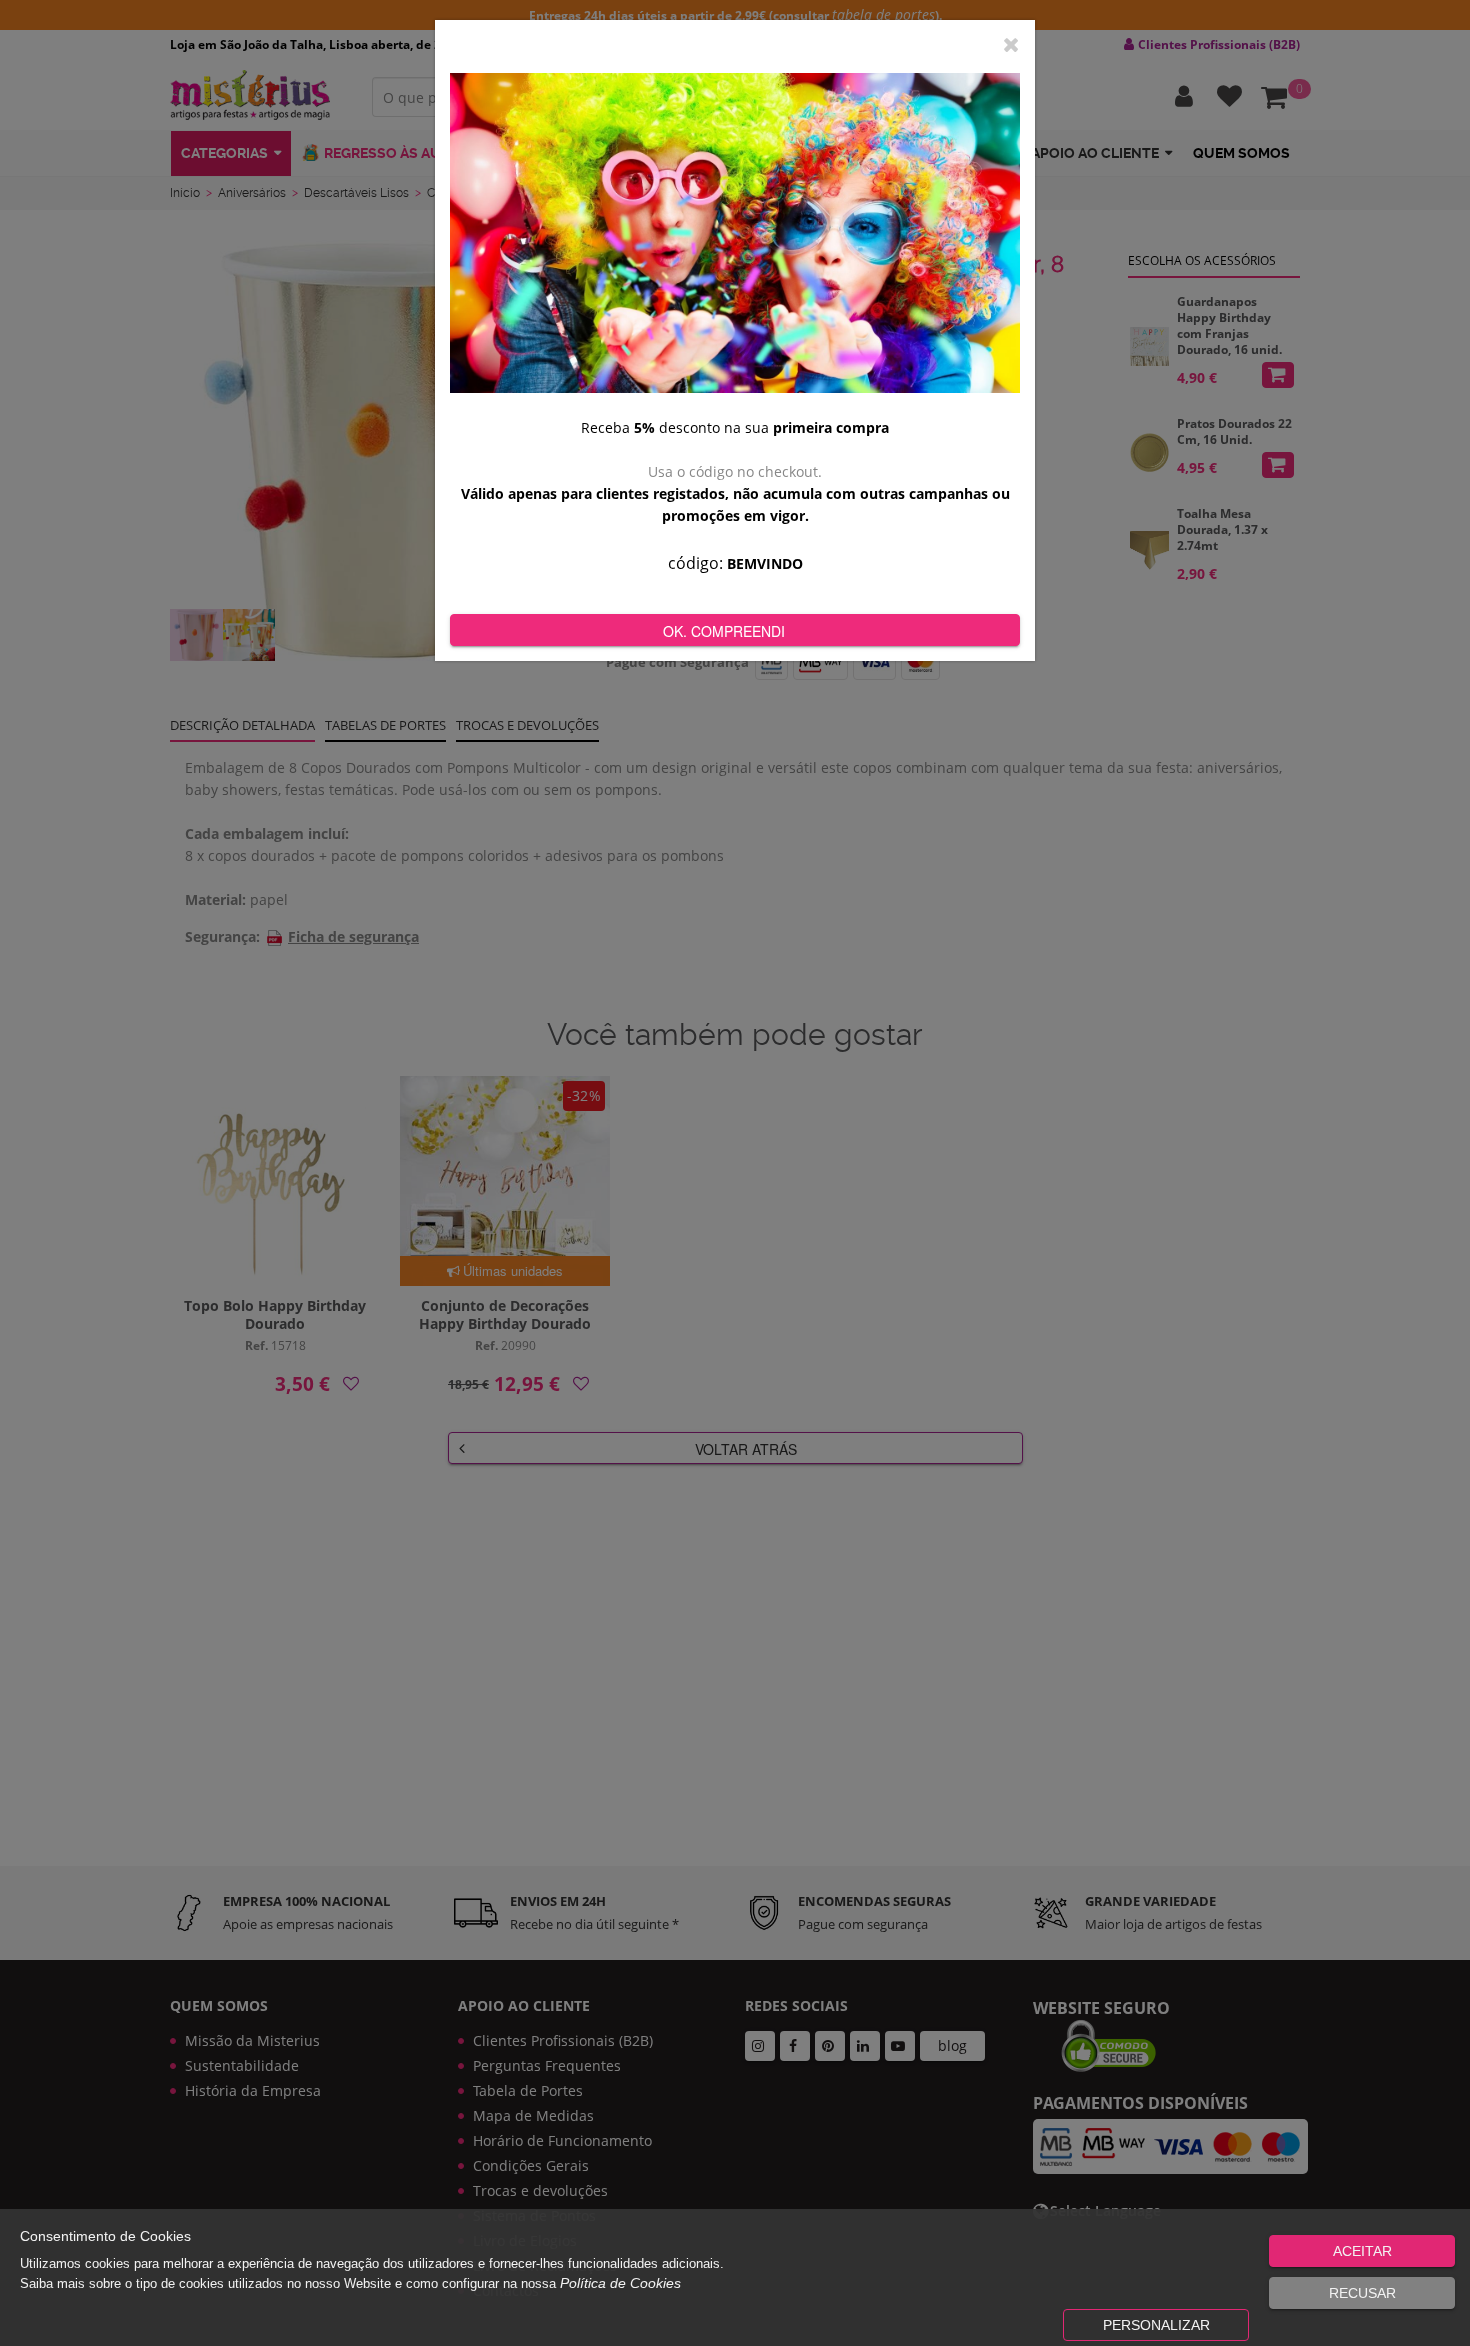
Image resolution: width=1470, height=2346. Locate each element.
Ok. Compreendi (724, 631)
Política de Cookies (620, 2283)
